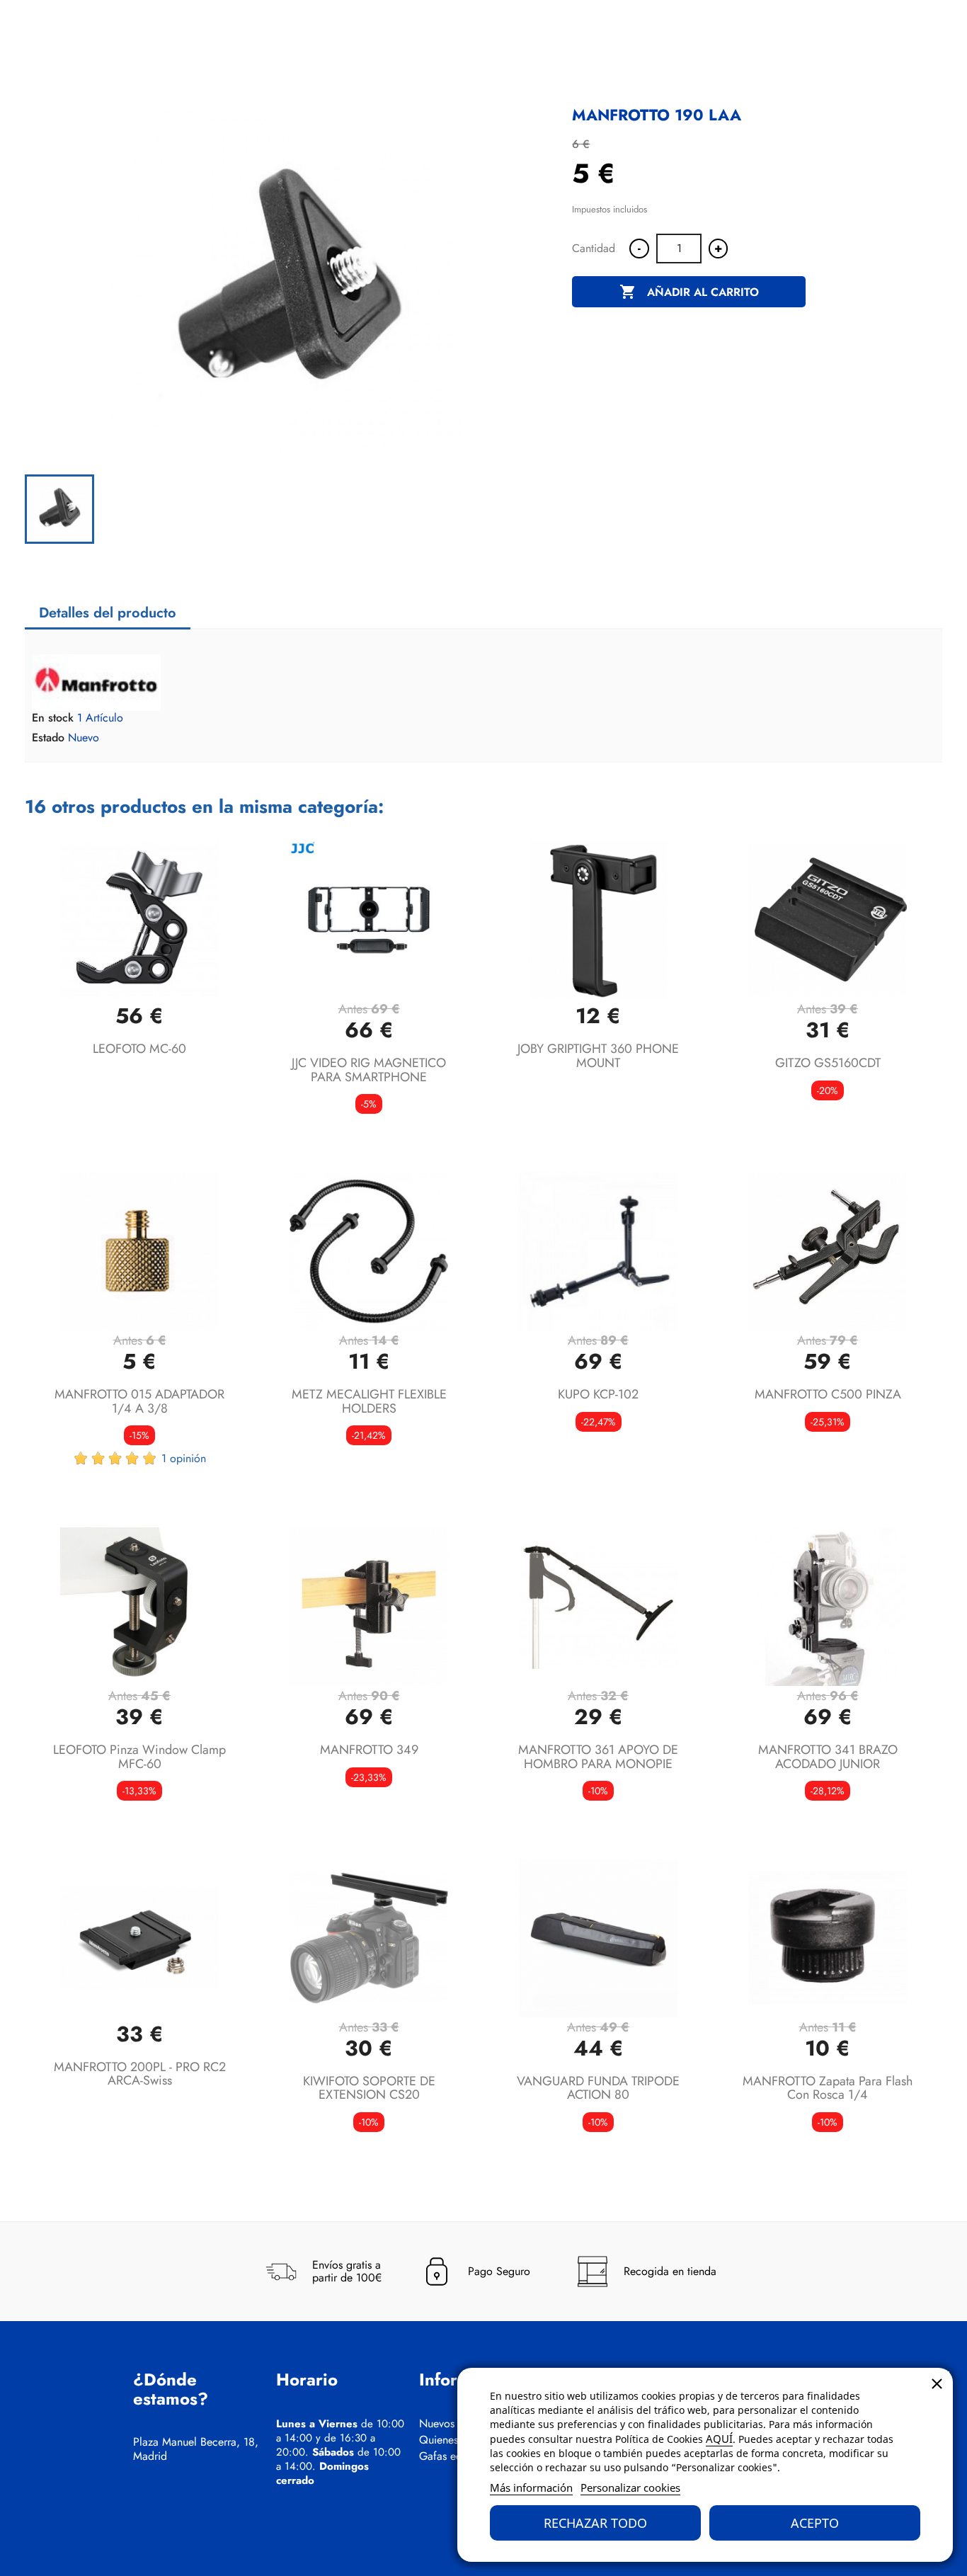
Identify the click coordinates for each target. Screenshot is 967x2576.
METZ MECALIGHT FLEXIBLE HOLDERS (369, 1401)
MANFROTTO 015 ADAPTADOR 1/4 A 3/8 (139, 1401)
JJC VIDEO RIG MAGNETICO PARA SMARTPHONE (369, 1070)
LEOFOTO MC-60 (139, 1049)
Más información (531, 2487)
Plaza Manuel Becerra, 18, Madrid (196, 2449)
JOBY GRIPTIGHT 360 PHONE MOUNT (598, 1056)
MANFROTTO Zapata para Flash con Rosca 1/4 (828, 2088)
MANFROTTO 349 (369, 1750)
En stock (53, 718)
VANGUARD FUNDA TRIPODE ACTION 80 (598, 2088)
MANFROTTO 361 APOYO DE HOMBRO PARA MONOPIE (598, 1757)
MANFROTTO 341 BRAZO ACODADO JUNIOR (828, 1757)
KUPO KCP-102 (598, 1394)
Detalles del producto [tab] (108, 613)
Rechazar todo (595, 2523)
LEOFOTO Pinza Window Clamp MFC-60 (139, 1757)
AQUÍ (719, 2439)
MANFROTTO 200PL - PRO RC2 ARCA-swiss (140, 2074)
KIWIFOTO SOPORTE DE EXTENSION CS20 (369, 2088)
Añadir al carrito (689, 292)
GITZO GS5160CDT (828, 1063)
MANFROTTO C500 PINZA (828, 1394)
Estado (48, 738)
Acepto (815, 2523)
